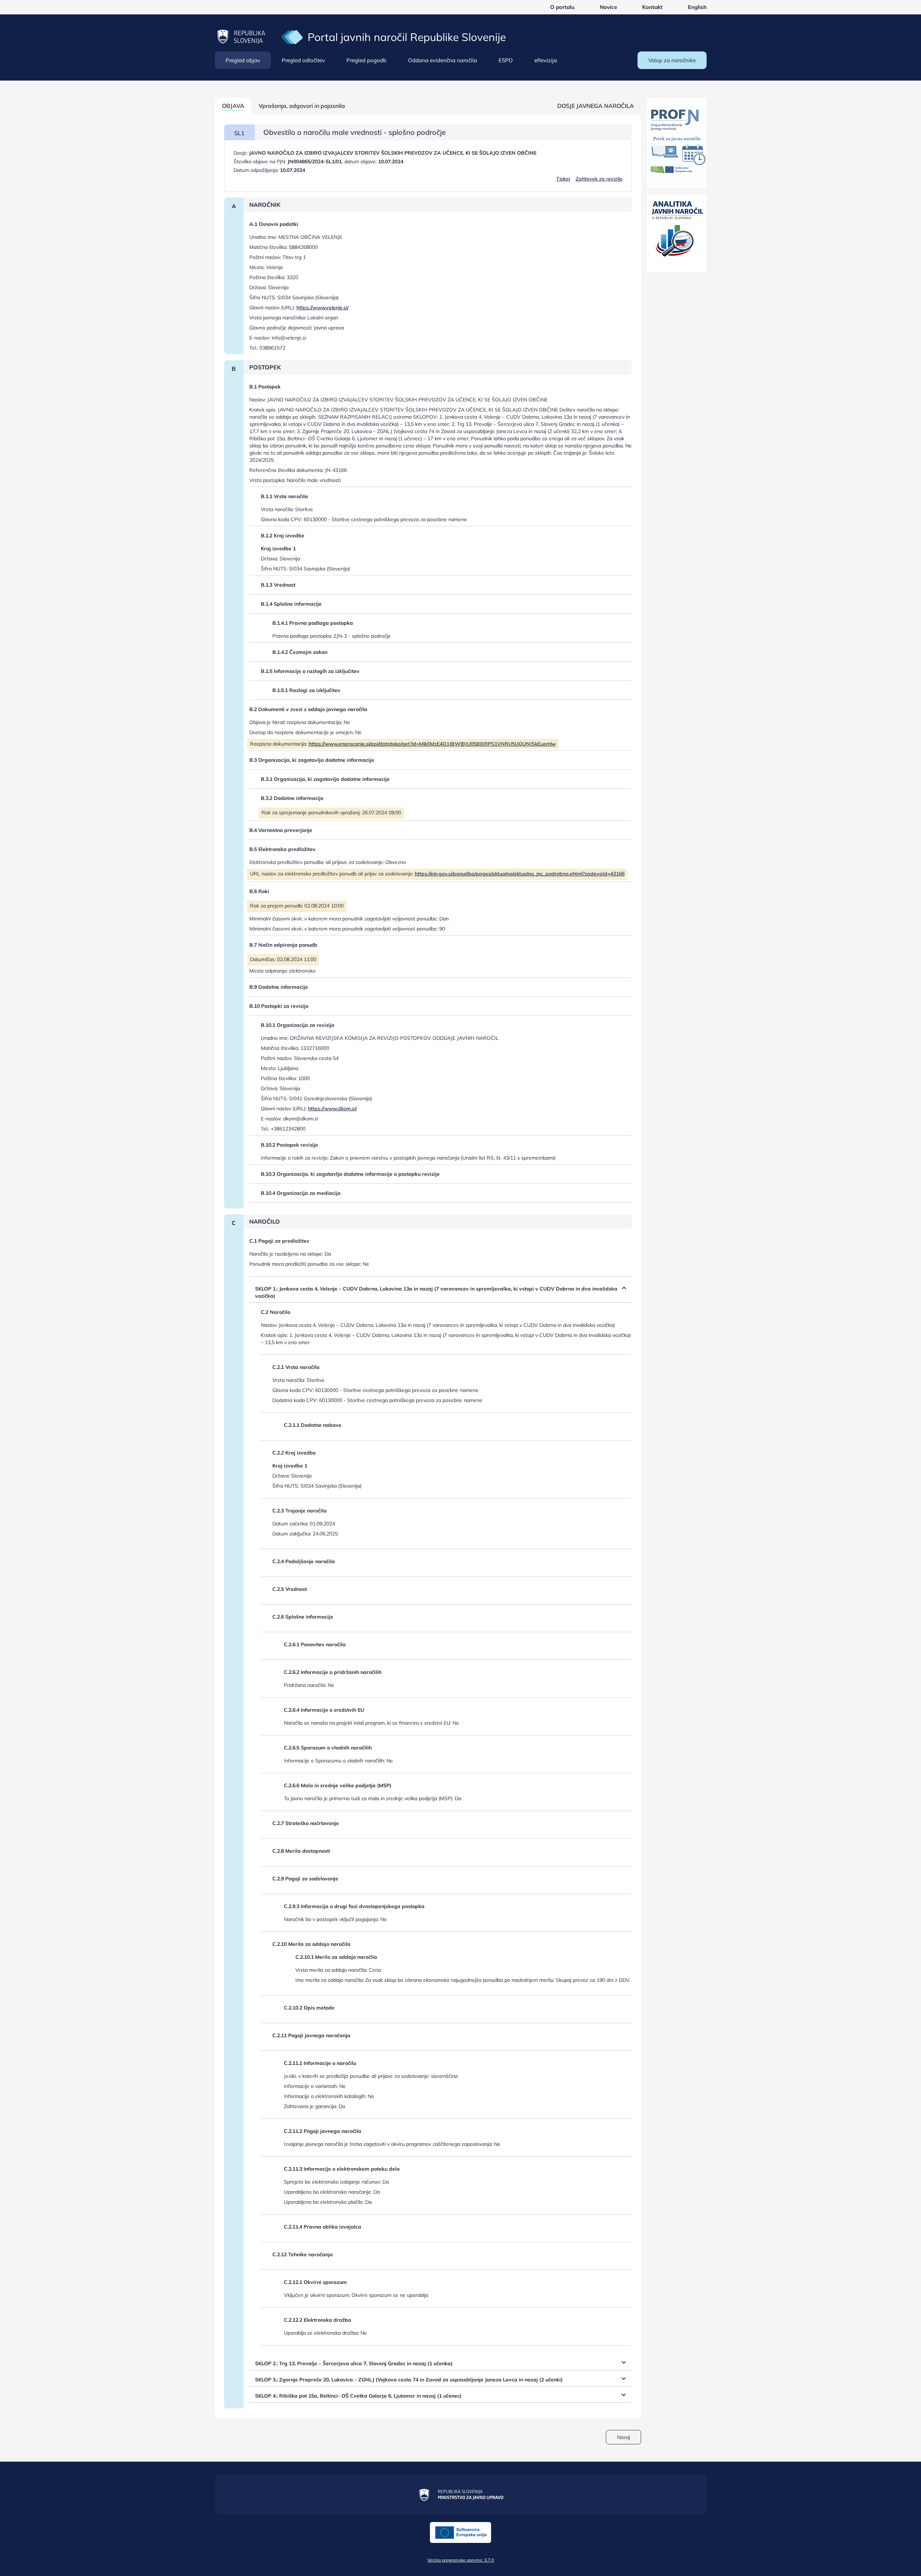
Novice (608, 7)
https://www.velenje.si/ (323, 308)
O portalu (562, 7)
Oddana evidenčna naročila (443, 60)
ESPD (506, 60)
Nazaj (623, 2437)
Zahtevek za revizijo (599, 179)
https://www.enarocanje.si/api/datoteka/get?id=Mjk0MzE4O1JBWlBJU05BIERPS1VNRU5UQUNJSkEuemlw (432, 744)
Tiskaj (563, 179)
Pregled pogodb (366, 60)
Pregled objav (243, 60)
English (697, 7)
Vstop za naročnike (672, 60)
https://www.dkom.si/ (332, 1109)
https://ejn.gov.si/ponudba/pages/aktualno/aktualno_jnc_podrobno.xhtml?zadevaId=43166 (520, 874)
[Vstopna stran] (292, 37)
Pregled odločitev (303, 60)
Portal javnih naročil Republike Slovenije (407, 37)
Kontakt (652, 7)
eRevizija (546, 60)
